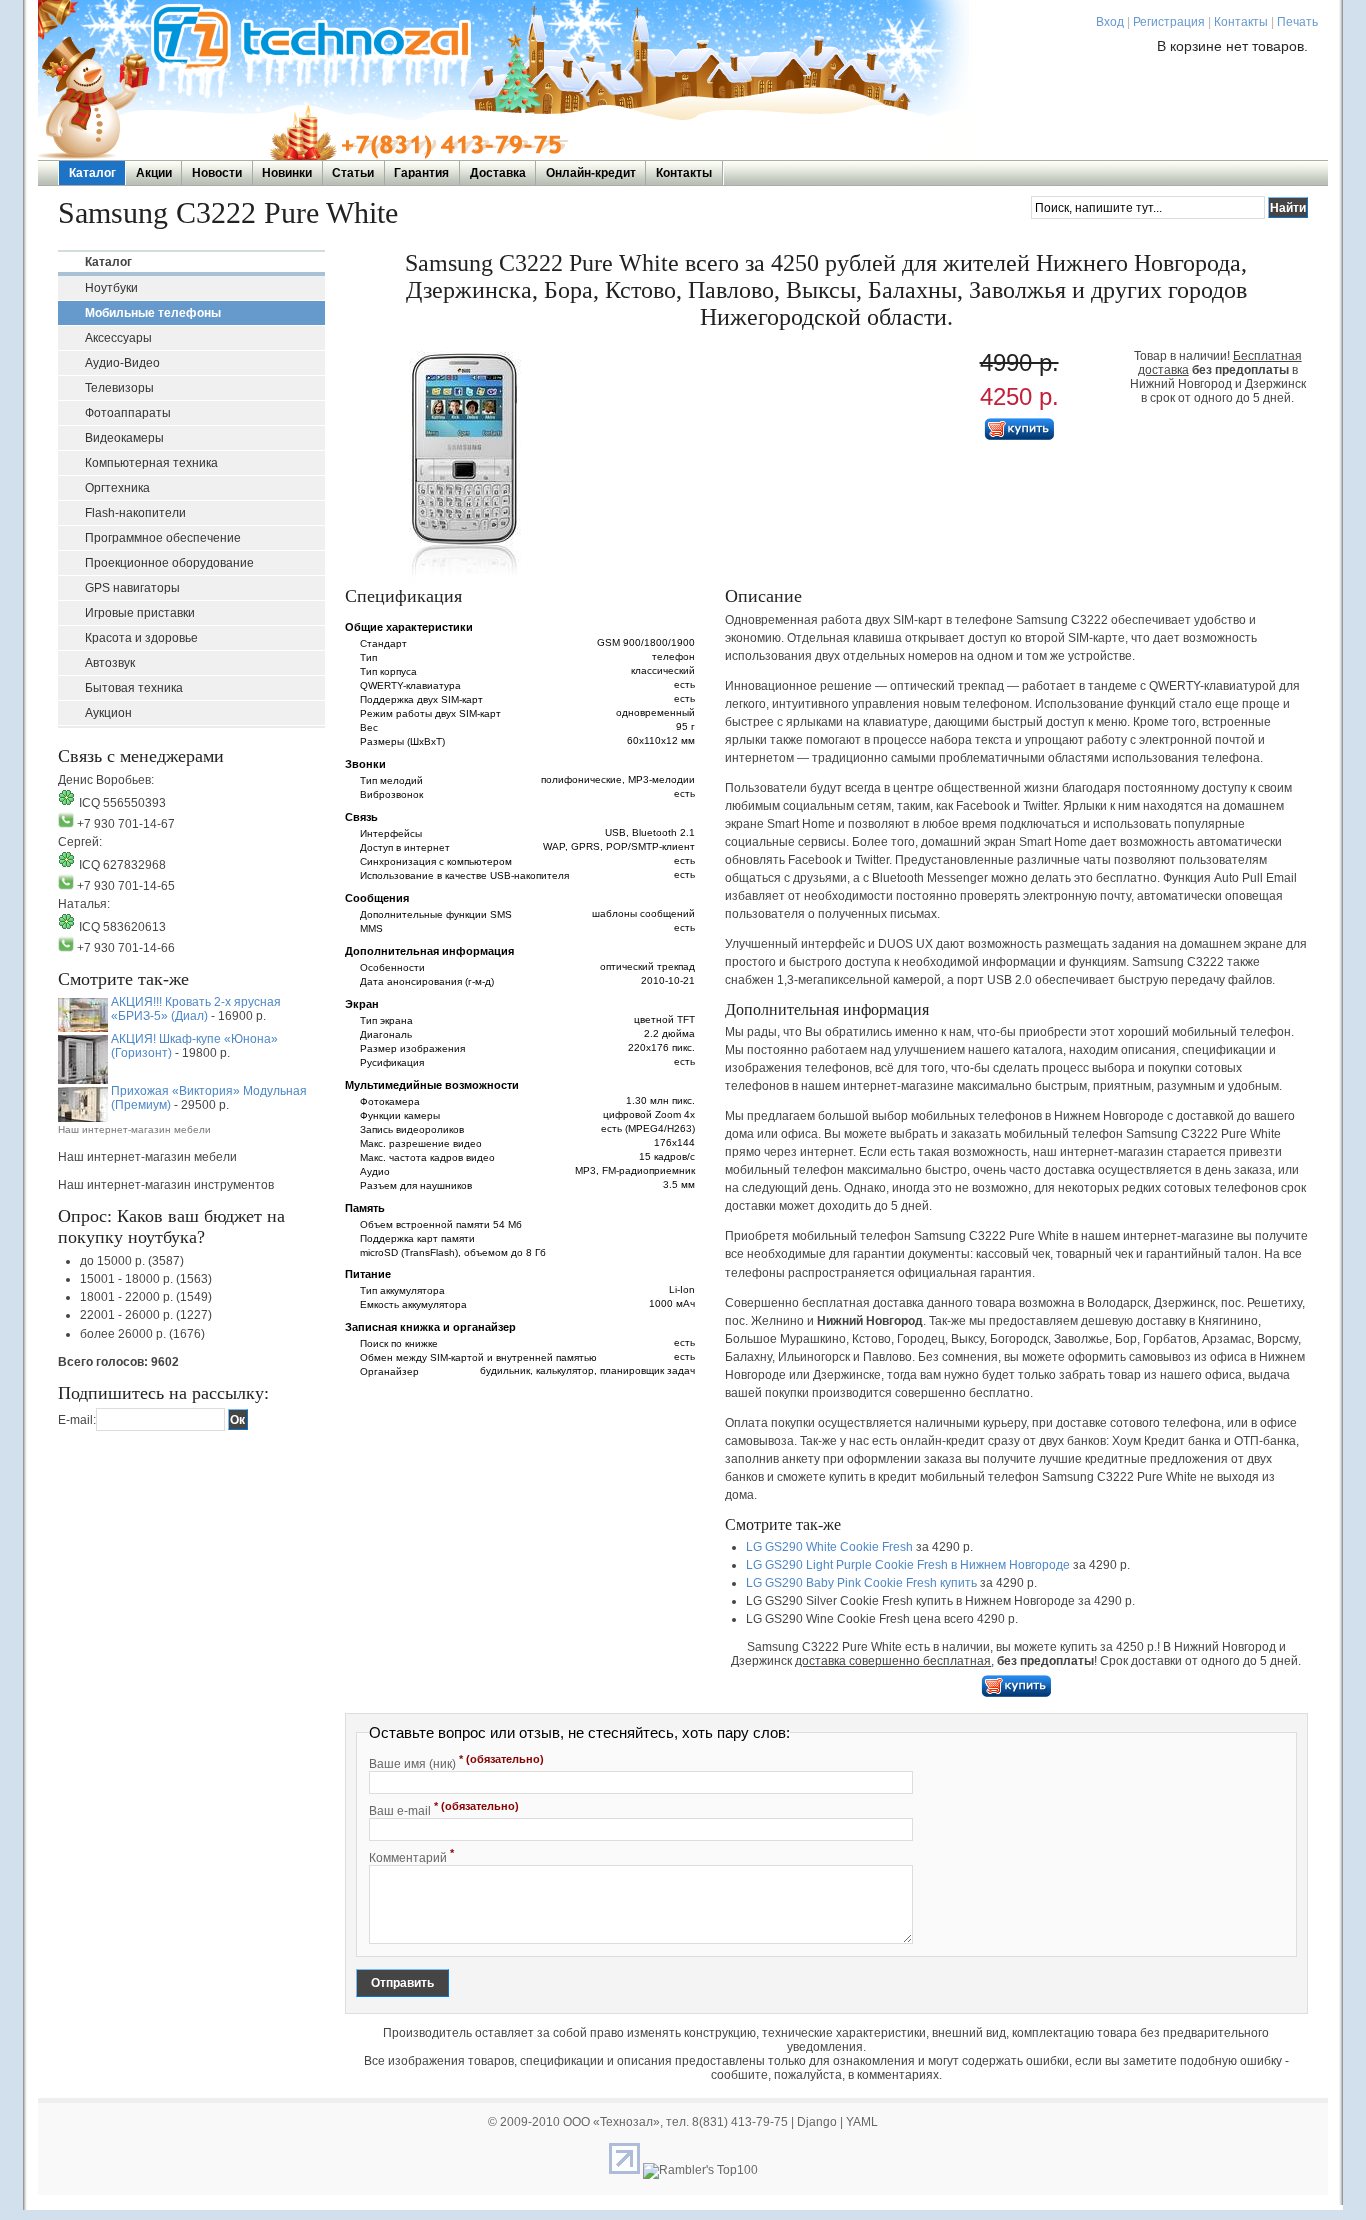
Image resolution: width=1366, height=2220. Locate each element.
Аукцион (108, 713)
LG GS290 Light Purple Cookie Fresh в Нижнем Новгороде (908, 1565)
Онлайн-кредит (591, 173)
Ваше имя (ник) (456, 1762)
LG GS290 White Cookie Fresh (829, 1547)
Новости (217, 173)
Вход (1110, 22)
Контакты (1241, 22)
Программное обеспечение (163, 538)
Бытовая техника (134, 688)
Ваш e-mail (444, 1809)
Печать (1297, 22)
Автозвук (110, 663)
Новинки (287, 173)
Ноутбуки (111, 288)
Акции (154, 173)
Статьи (353, 173)
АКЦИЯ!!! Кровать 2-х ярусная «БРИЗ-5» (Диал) (196, 1009)
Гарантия (421, 173)
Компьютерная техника (151, 463)
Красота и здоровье (141, 638)
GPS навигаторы (132, 588)
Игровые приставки (140, 613)
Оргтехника (117, 488)
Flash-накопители (135, 513)
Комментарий (411, 1856)
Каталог (92, 173)
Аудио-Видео (122, 363)
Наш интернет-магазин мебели (134, 1129)
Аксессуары (118, 338)
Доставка (498, 173)
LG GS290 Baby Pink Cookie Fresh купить (861, 1583)
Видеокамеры (124, 438)
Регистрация (1169, 22)
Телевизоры (119, 388)
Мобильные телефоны (153, 313)
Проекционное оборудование (169, 563)
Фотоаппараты (128, 413)
